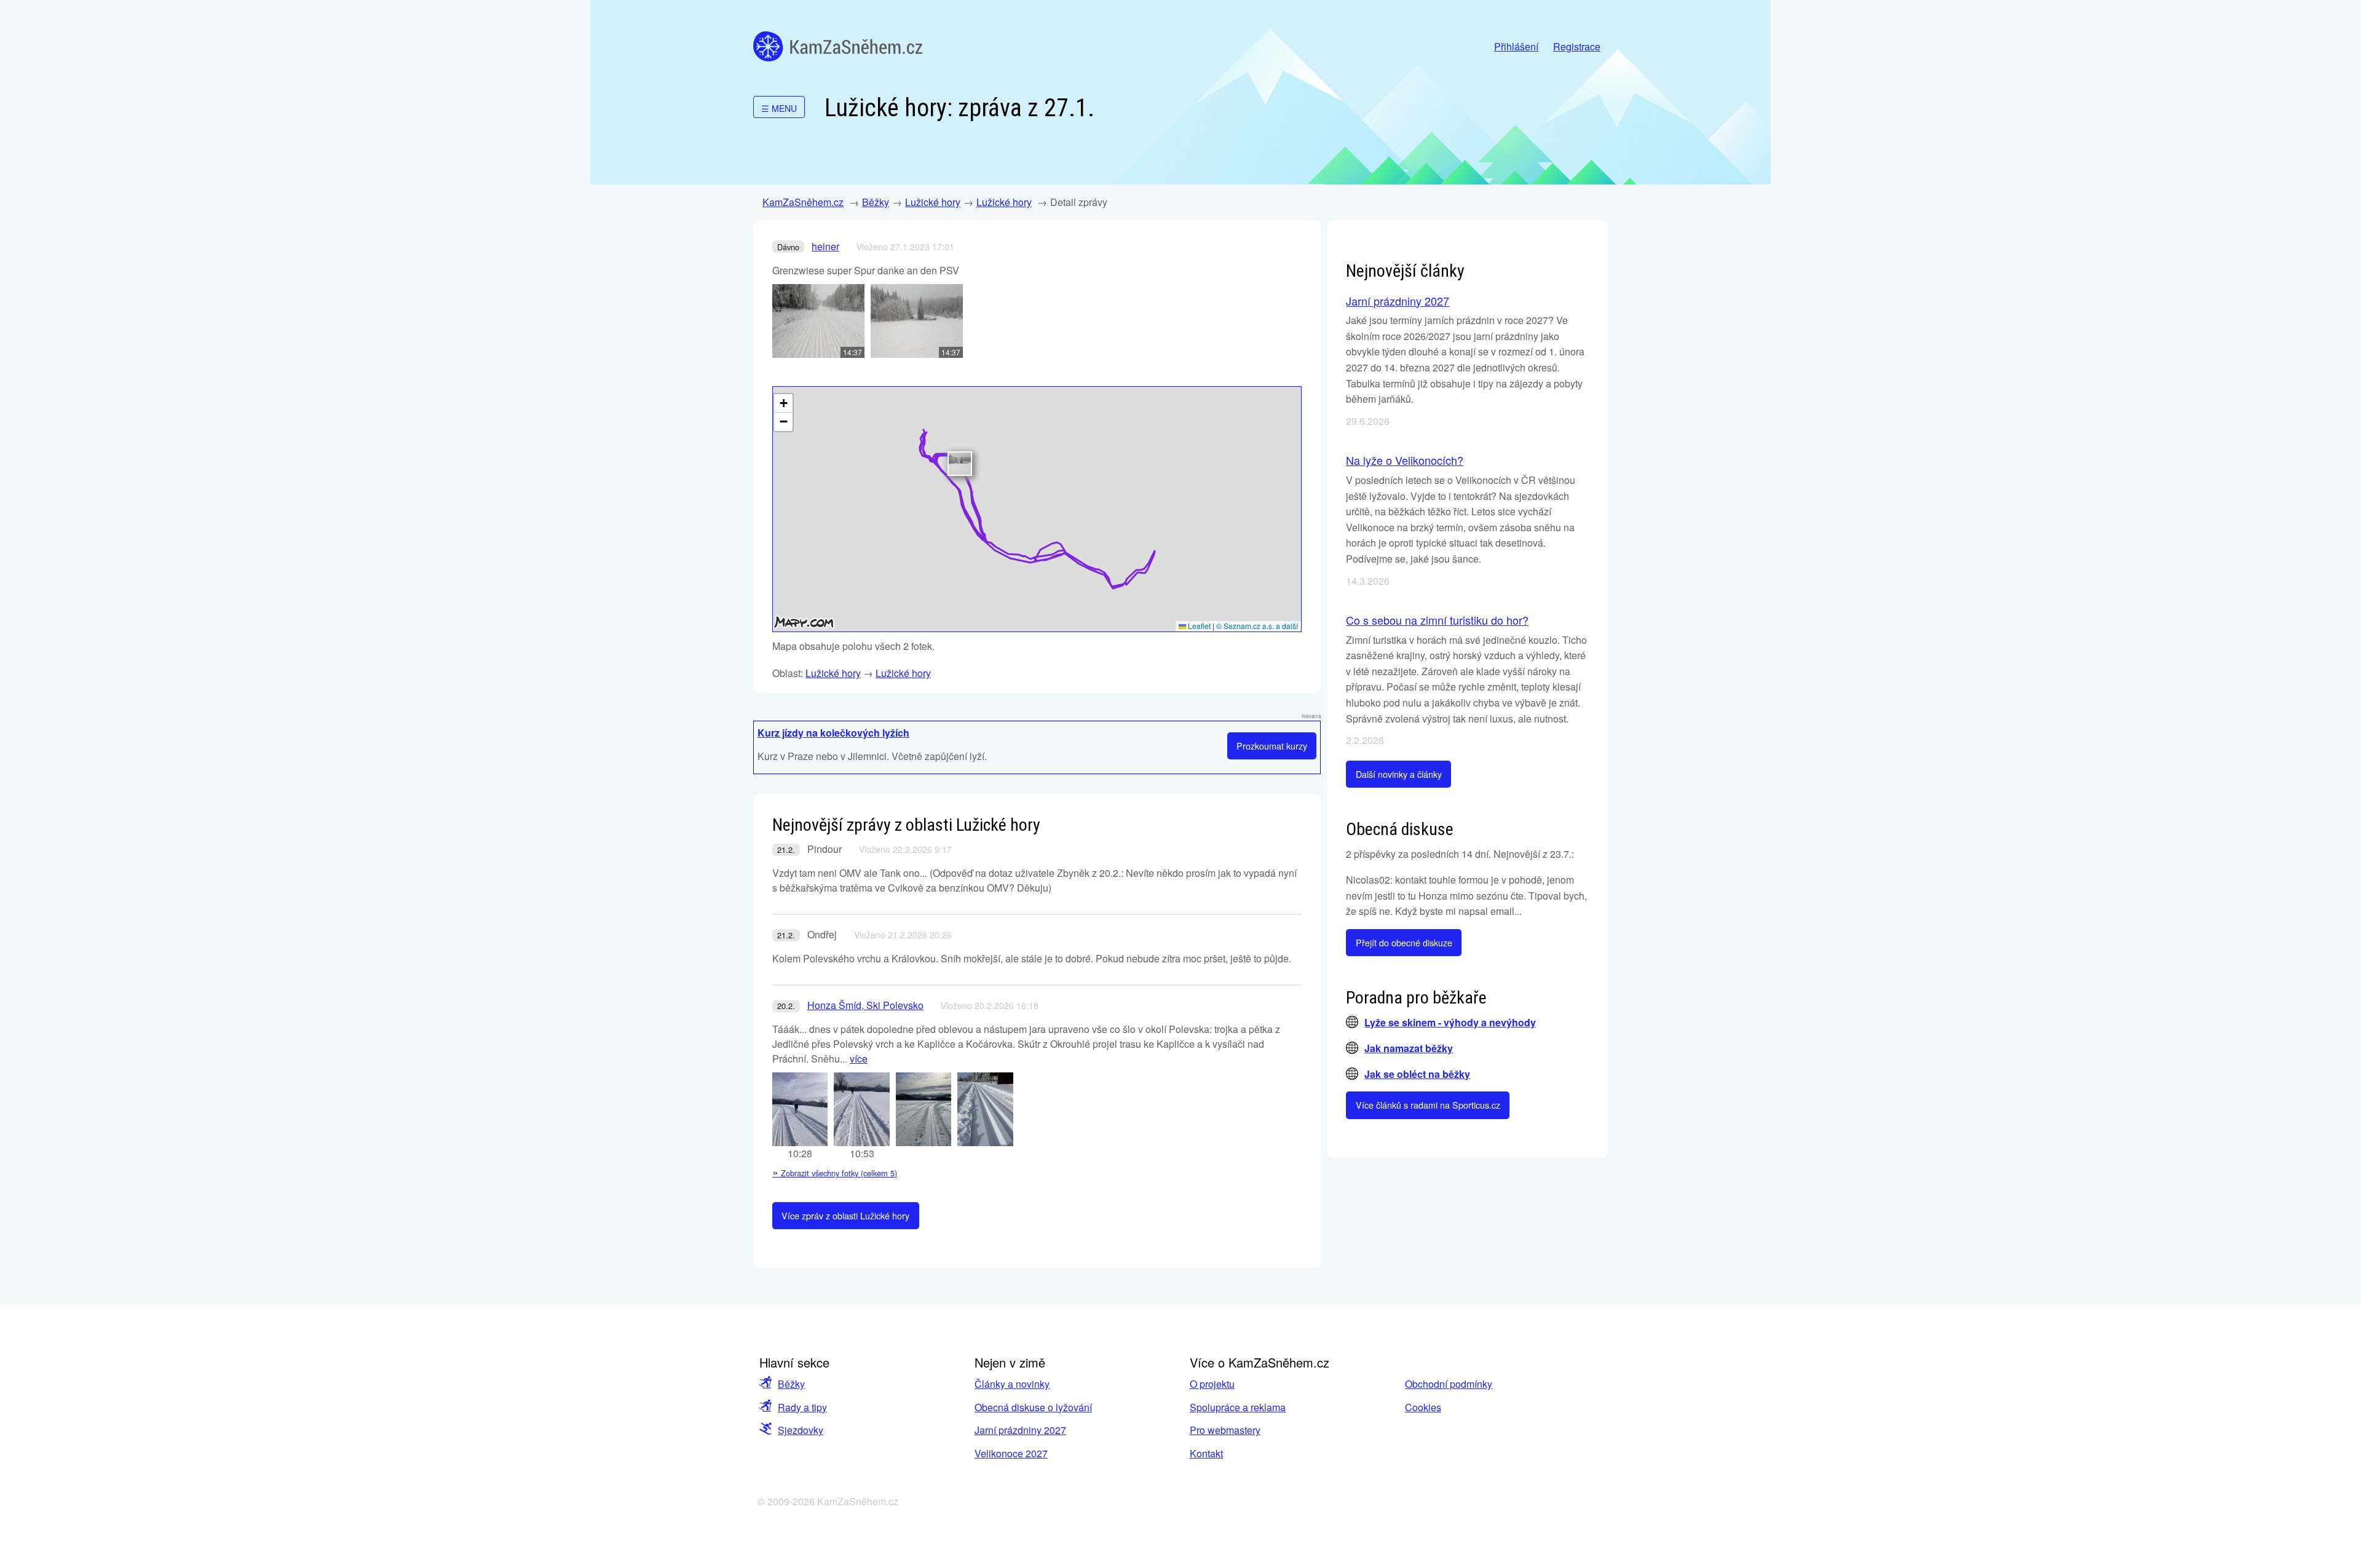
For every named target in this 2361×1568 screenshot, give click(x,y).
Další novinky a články (1399, 774)
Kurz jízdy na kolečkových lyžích (833, 733)
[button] (960, 464)
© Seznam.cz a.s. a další (1257, 626)
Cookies (1423, 1407)
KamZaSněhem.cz (838, 46)
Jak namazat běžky (1409, 1048)
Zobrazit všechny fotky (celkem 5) (835, 1173)
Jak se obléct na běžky (1417, 1074)
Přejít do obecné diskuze (1404, 942)
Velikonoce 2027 (1011, 1453)
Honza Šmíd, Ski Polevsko (865, 1005)
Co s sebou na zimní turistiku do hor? (1437, 620)
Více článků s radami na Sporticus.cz (1428, 1105)
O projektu (1212, 1384)
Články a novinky (1012, 1384)
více (859, 1059)
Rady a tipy (802, 1407)
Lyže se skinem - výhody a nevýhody (1450, 1022)
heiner (825, 246)
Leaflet (1198, 626)
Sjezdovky (801, 1430)
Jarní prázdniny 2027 (1398, 301)
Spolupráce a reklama (1238, 1407)
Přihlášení (1516, 46)
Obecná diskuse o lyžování (1033, 1407)
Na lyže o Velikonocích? (1405, 460)
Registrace (1577, 46)
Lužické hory (933, 202)
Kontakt (1206, 1453)
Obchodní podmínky (1449, 1384)
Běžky (876, 202)
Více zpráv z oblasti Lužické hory (845, 1215)
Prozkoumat (1272, 746)
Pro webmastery (1225, 1430)
